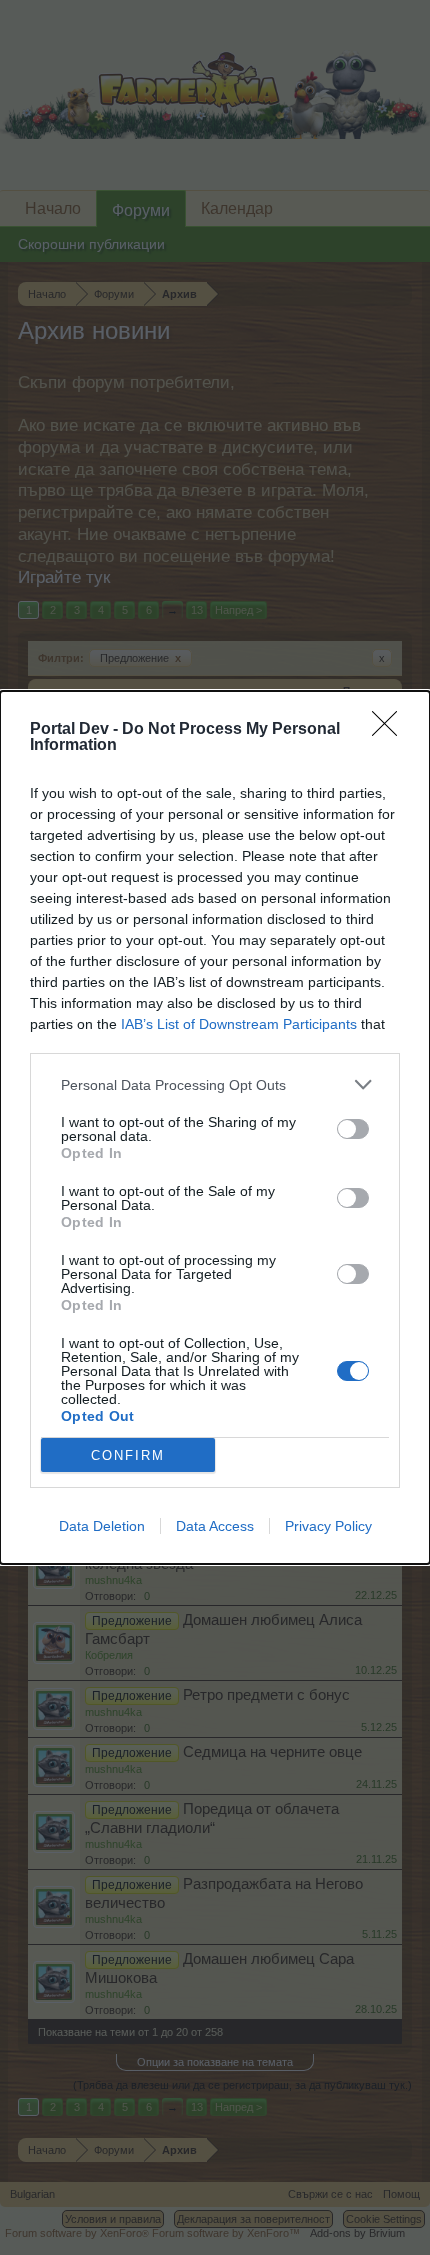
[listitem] (215, 1084)
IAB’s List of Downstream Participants (239, 1024)
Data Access (215, 1526)
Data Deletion (102, 1526)
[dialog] (215, 1127)
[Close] (391, 730)
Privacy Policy (328, 1526)
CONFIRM (128, 1455)
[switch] (353, 1129)
